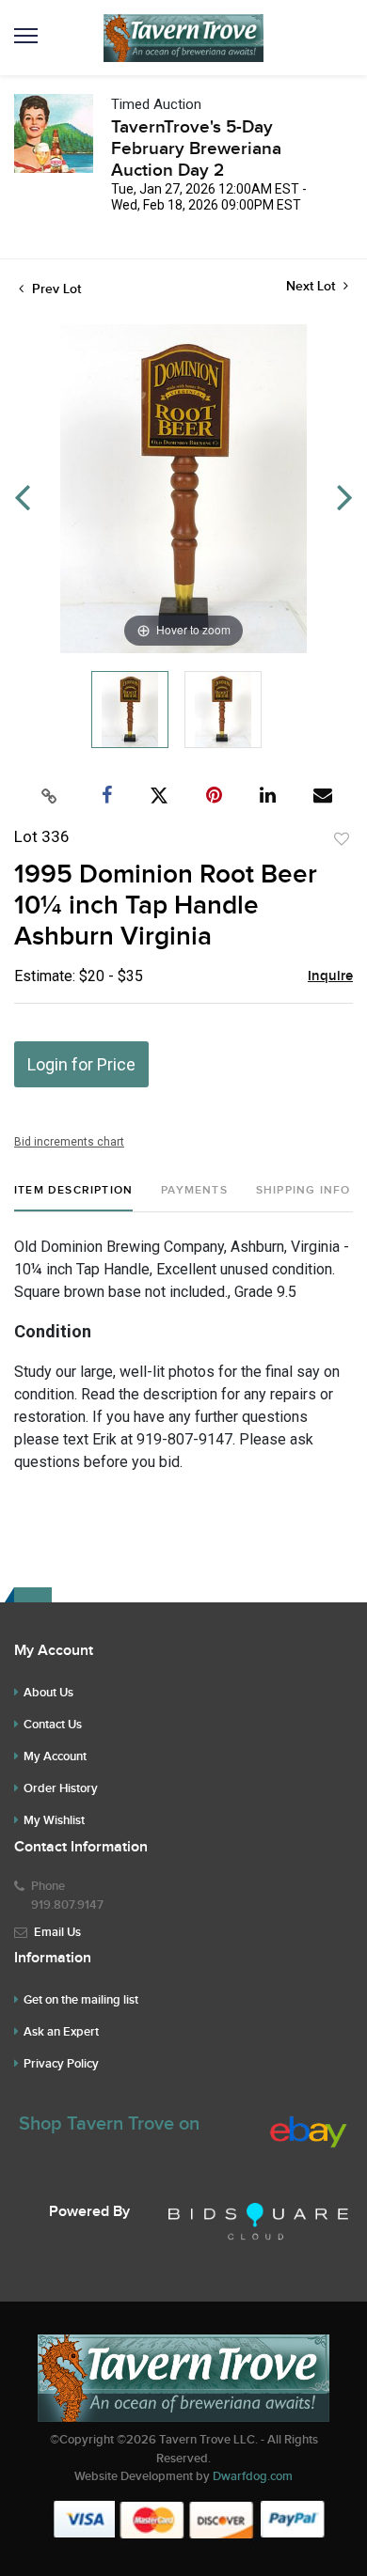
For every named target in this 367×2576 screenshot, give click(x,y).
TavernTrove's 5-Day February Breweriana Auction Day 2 (196, 149)
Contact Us (53, 1725)
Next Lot (312, 286)
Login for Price (81, 1064)
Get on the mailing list (81, 2000)
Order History (61, 1788)
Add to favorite (342, 839)
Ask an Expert (61, 2032)
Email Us (57, 1932)
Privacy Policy (61, 2064)
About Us (48, 1693)
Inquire (330, 976)
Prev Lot (55, 289)
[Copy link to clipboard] (50, 796)
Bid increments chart (69, 1142)
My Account (55, 1756)
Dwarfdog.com (253, 2476)
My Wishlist (54, 1820)
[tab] (73, 1198)
